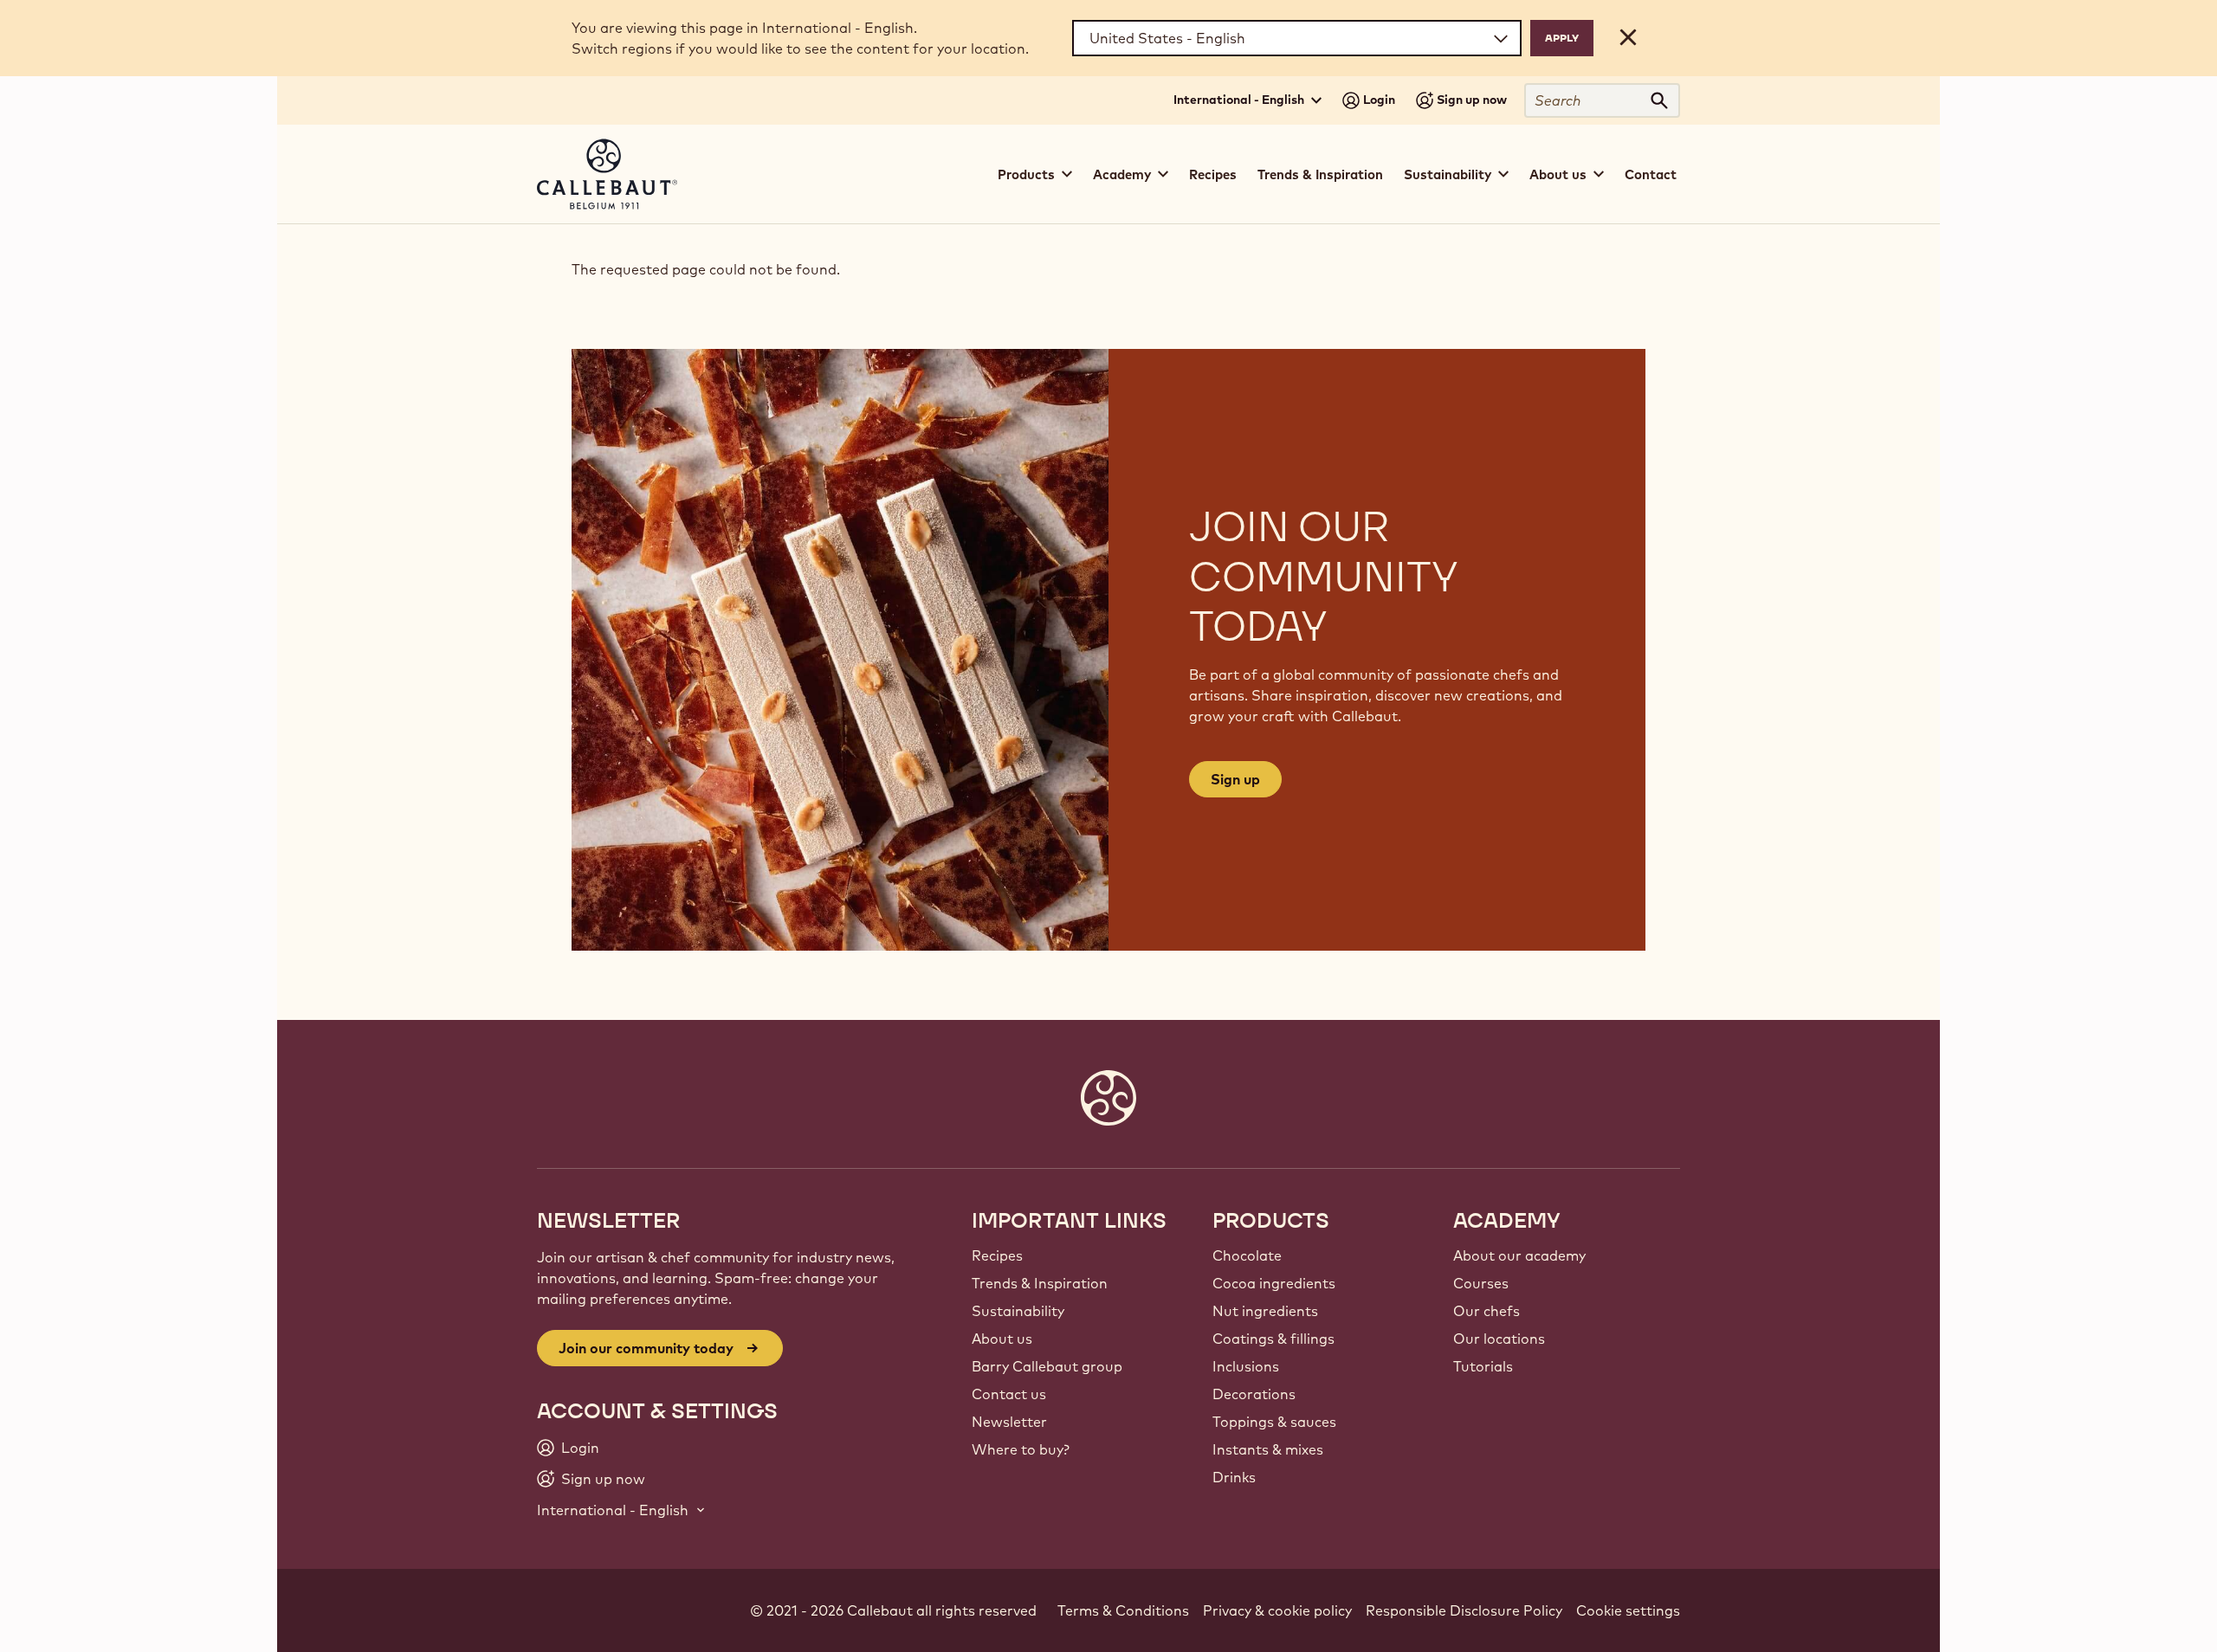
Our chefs (1487, 1311)
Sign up (1235, 779)
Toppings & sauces (1274, 1422)
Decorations (1254, 1394)
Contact (1651, 174)
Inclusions (1246, 1366)
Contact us (1009, 1394)
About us (1002, 1339)
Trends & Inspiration (1320, 174)
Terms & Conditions (1123, 1610)
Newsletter (1009, 1422)
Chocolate (1247, 1255)
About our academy (1519, 1255)
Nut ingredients (1265, 1311)
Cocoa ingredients (1274, 1283)
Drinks (1234, 1477)
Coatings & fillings (1273, 1339)
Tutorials (1483, 1366)
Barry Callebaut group (1047, 1366)
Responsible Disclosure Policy (1464, 1610)
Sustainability (1018, 1311)
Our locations (1499, 1339)
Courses (1481, 1283)
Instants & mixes (1268, 1449)
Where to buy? (1021, 1449)
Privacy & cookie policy (1277, 1610)
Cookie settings (1628, 1610)
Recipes (1213, 174)
